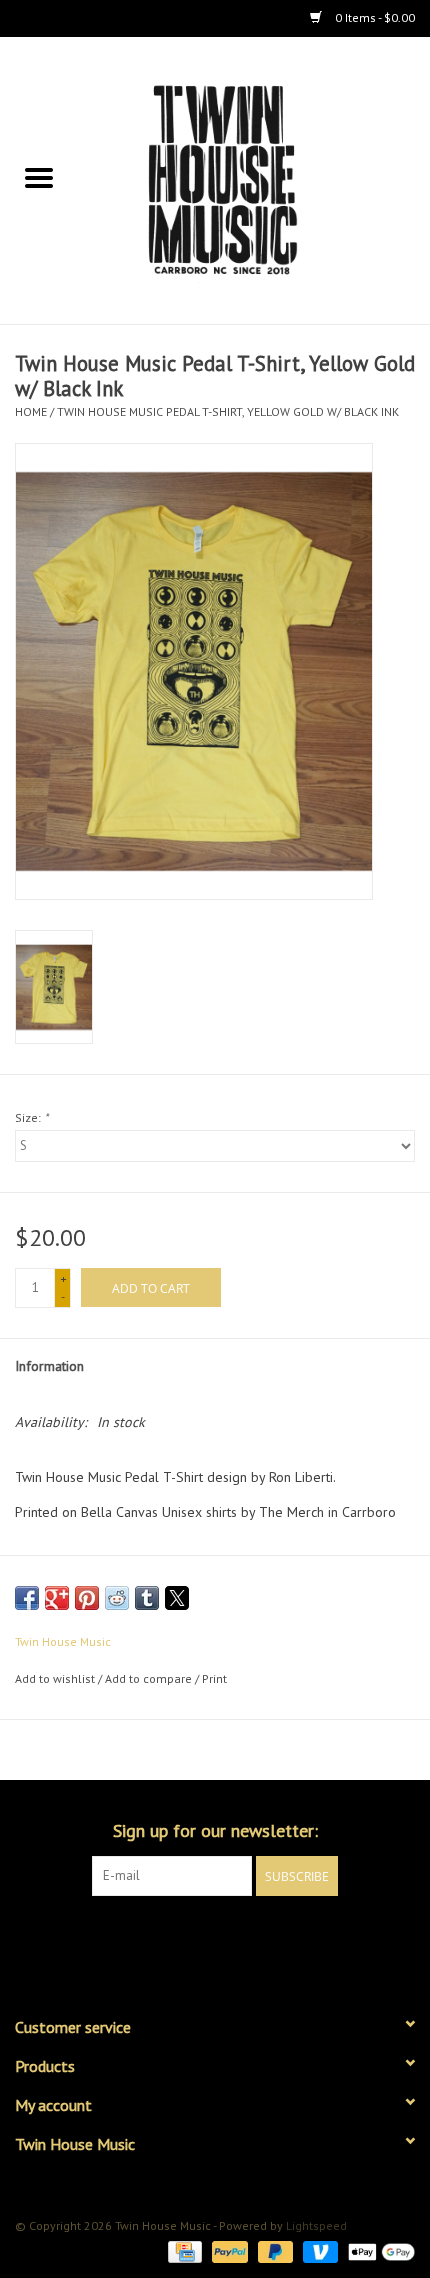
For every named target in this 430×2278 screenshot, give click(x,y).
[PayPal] (227, 2250)
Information (49, 1366)
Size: (31, 1117)
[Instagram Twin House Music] (233, 1937)
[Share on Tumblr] (147, 1598)
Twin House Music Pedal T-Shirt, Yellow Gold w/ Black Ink (228, 411)
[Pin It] (87, 1598)
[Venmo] (318, 2250)
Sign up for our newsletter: (215, 1830)
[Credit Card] (183, 2250)
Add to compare (150, 1678)
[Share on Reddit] (117, 1598)
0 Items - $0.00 (373, 17)
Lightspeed (316, 2225)
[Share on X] (177, 1598)
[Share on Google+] (57, 1598)
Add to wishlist (56, 1678)
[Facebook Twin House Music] (197, 1937)
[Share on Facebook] (27, 1598)
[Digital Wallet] (378, 2250)
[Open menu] (39, 177)
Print (214, 1678)
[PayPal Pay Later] (273, 2250)
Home (31, 411)
